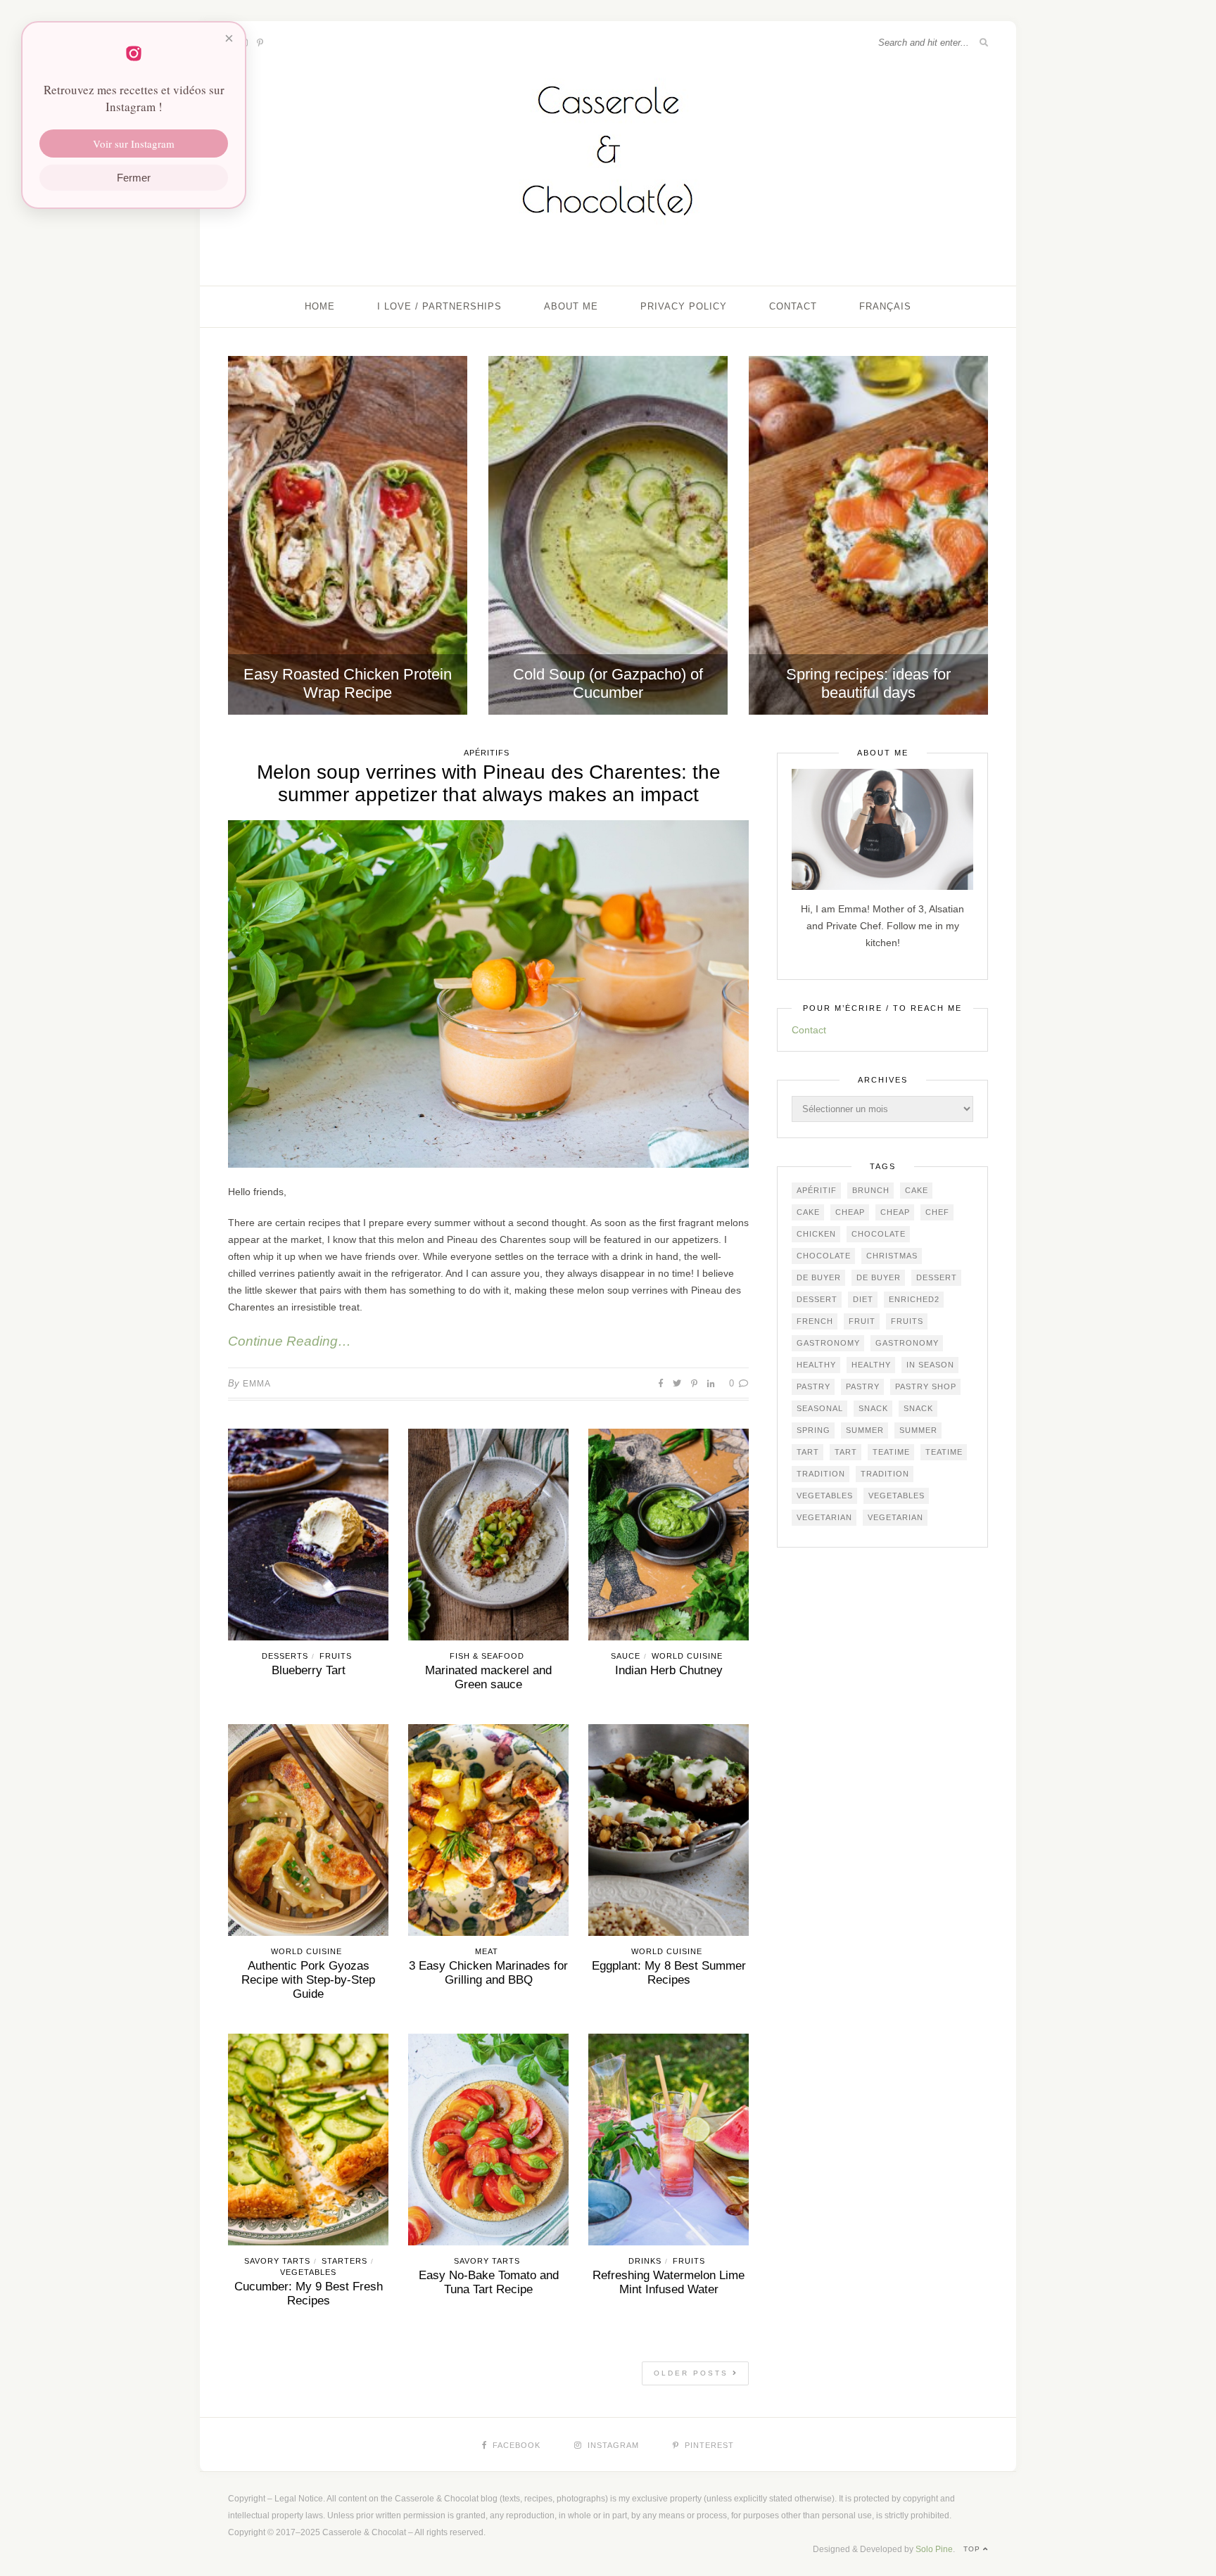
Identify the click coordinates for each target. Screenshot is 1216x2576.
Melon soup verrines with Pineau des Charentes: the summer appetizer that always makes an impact (489, 783)
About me (571, 306)
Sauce (626, 1656)
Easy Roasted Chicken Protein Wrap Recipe (348, 683)
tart (808, 1452)
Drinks (645, 2261)
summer (865, 1430)
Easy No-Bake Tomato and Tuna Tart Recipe (489, 2282)
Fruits (336, 1656)
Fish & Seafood (487, 1656)
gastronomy (828, 1343)
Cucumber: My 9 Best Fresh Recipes (309, 2294)
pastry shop (926, 1386)
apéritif (817, 1190)
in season (930, 1365)
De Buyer (819, 1277)
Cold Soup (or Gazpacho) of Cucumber (608, 683)
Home (320, 306)
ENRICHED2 (914, 1299)
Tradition (821, 1474)
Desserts (285, 1656)
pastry (813, 1386)
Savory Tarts (277, 2261)
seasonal (820, 1408)
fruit (862, 1321)
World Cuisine (687, 1656)
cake (917, 1190)
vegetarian (824, 1517)
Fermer (134, 178)
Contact (793, 306)
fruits (907, 1321)
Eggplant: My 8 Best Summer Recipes (669, 1973)
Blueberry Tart (309, 1670)
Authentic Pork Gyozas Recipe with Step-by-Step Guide (308, 1980)
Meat (487, 1951)
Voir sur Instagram (134, 144)
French (815, 1321)
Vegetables (308, 2272)
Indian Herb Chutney (669, 1670)
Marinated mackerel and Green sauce (488, 1677)
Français (885, 306)
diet (863, 1299)
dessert (937, 1277)
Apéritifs (487, 753)
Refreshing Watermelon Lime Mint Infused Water (669, 2282)
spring (813, 1430)
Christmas (892, 1256)
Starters (344, 2261)
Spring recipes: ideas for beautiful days (868, 683)
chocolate (879, 1234)
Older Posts (693, 2373)
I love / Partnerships (439, 306)
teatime (891, 1452)
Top (973, 2549)
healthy (816, 1365)
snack (873, 1408)
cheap (850, 1212)
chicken (816, 1234)
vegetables (825, 1496)
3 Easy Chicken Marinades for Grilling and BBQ (488, 1973)
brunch (871, 1190)
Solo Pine (934, 2549)
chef (937, 1212)
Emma (257, 1384)
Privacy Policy (684, 306)
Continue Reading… (290, 1341)
